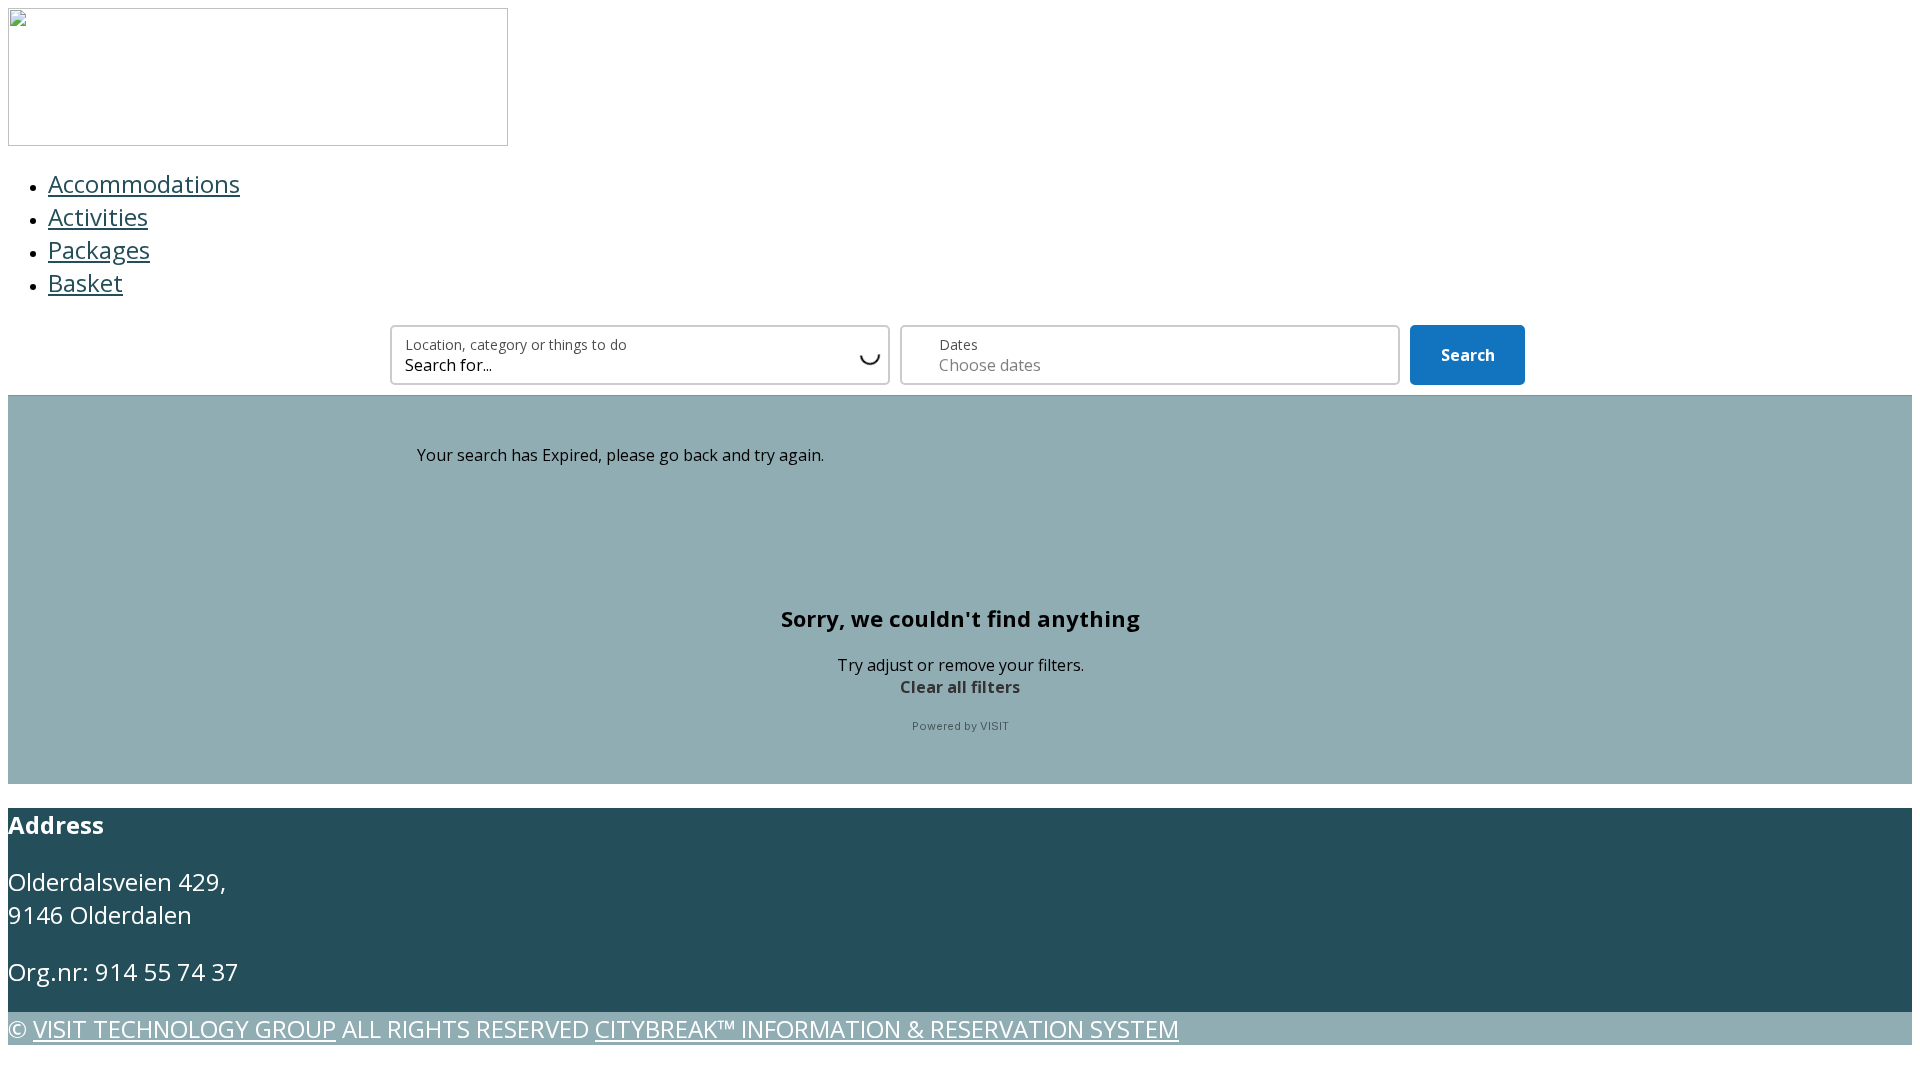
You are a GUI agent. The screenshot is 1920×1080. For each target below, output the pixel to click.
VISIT (994, 726)
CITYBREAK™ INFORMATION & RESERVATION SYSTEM (887, 1028)
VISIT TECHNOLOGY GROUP (184, 1028)
